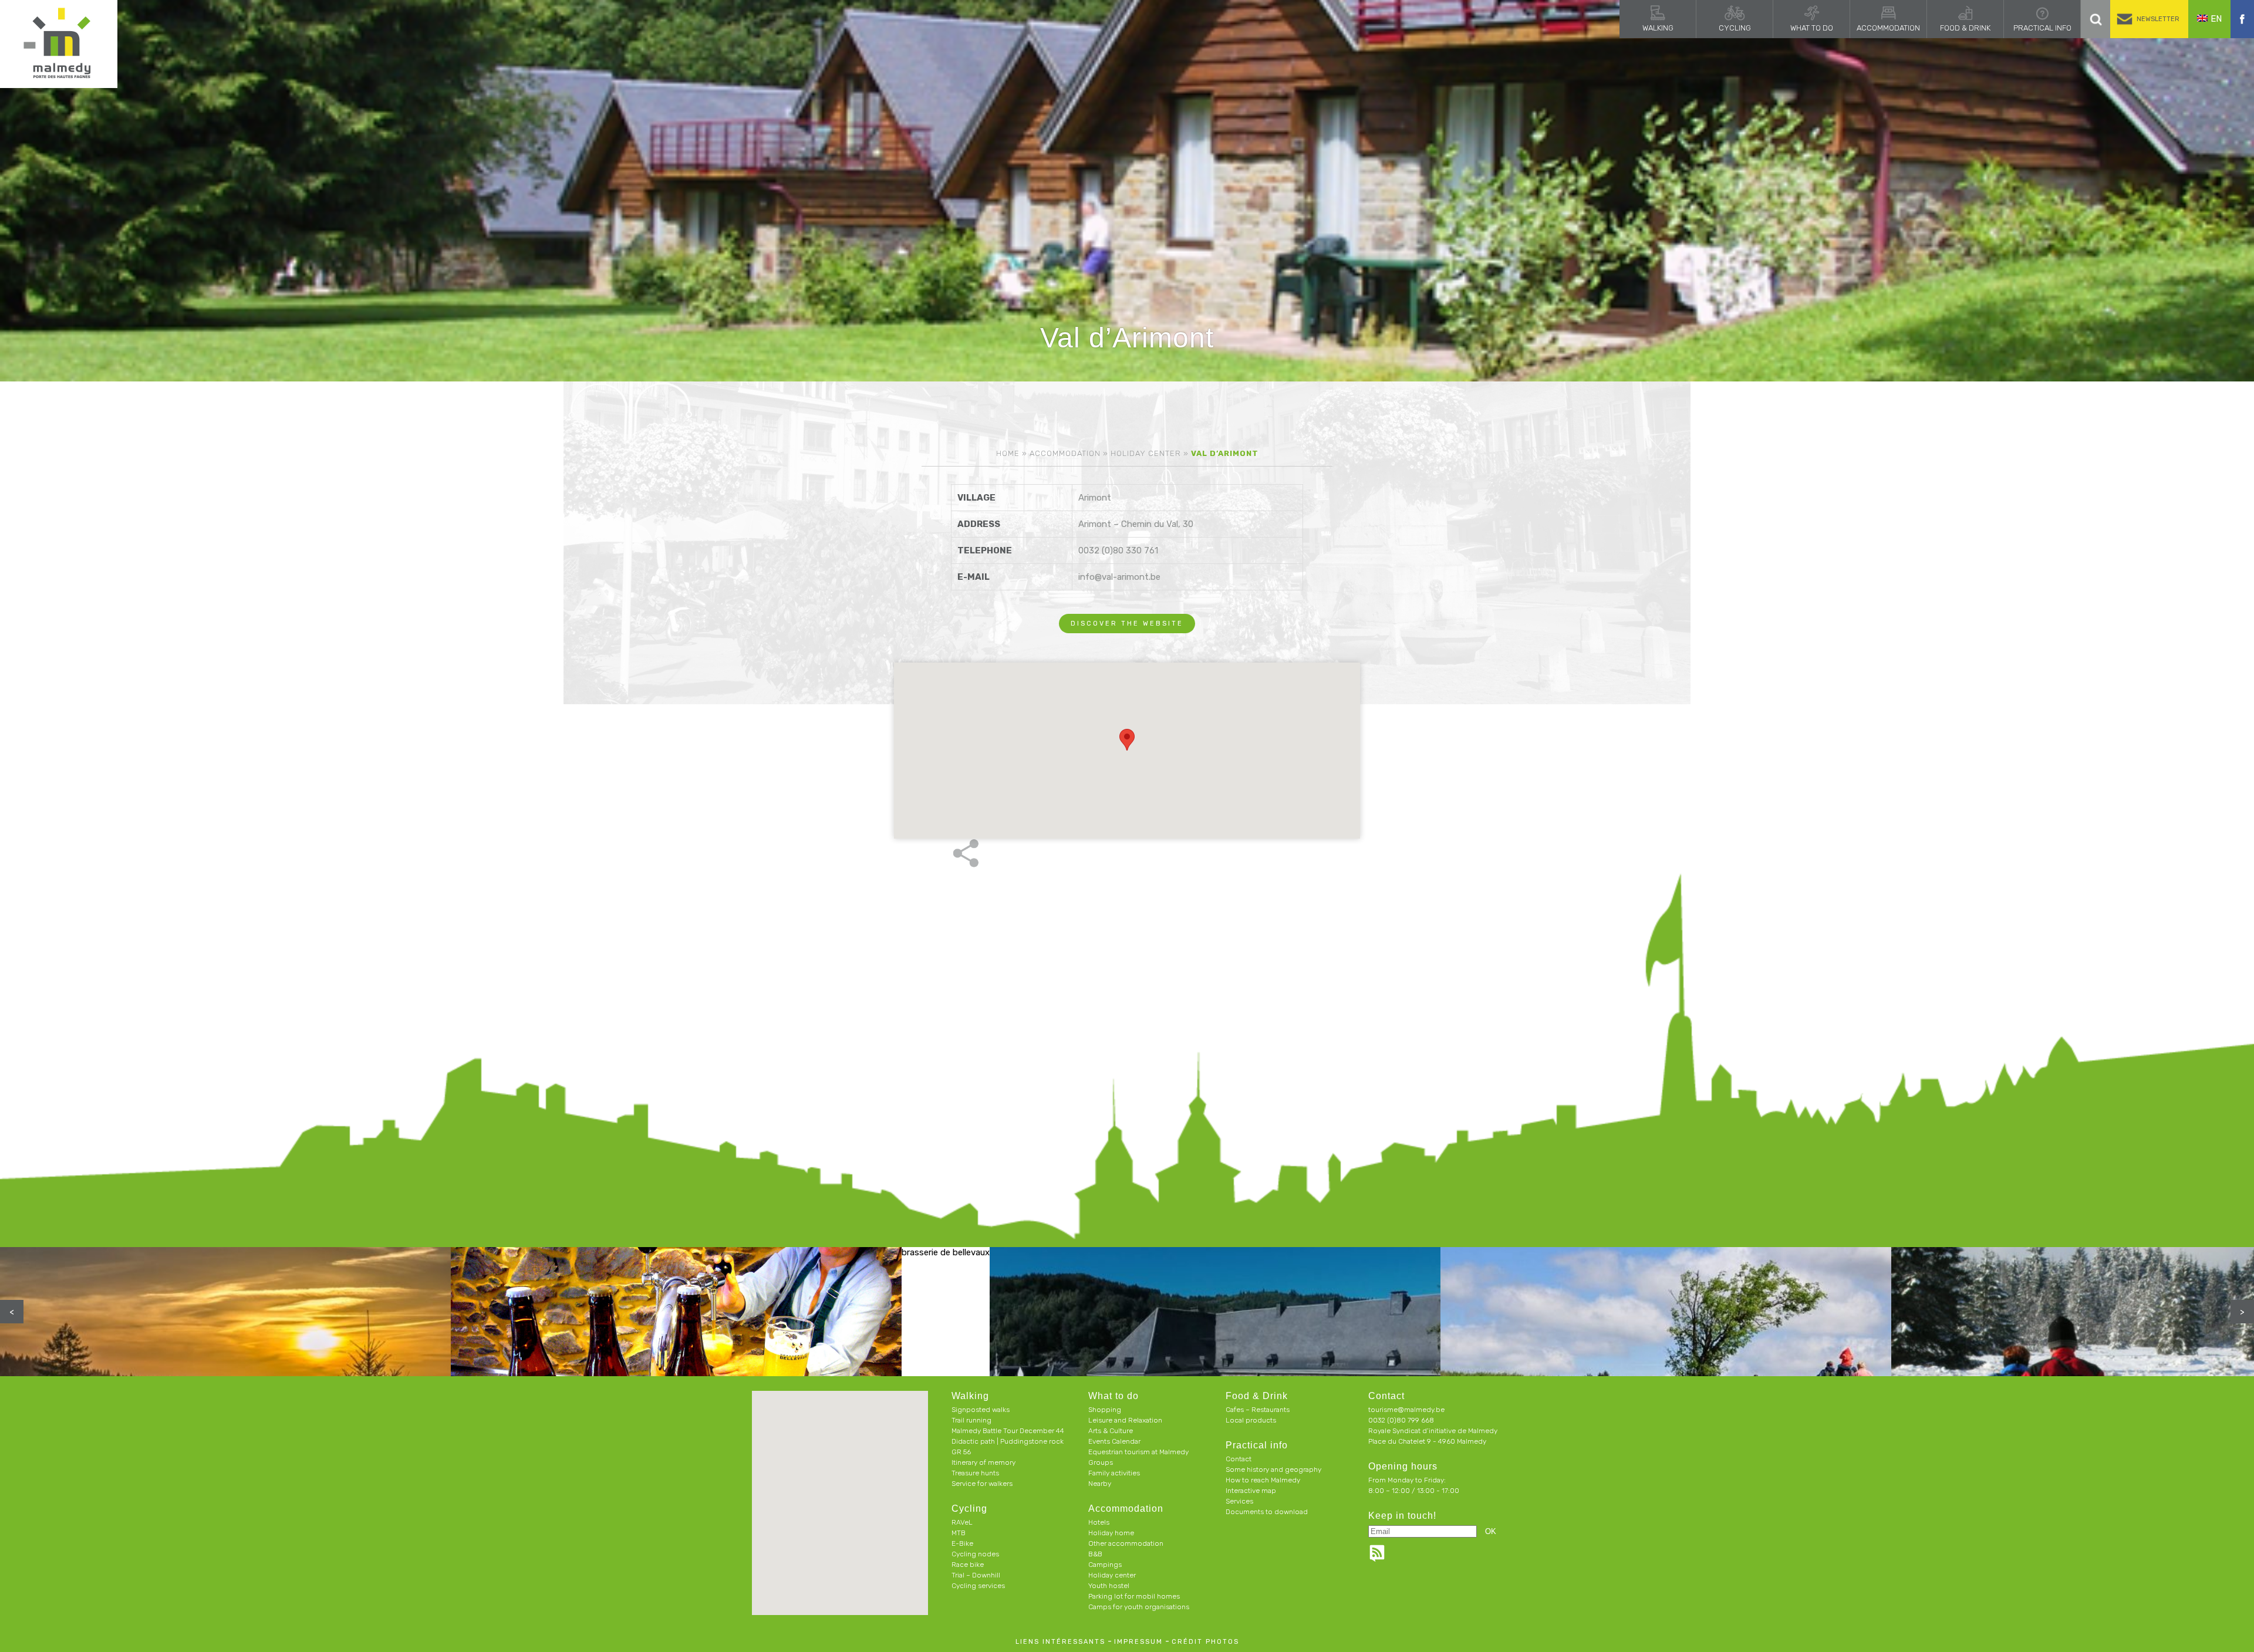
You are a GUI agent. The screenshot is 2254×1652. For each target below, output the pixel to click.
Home (1008, 453)
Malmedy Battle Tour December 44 (1008, 1431)
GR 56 (961, 1452)
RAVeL (962, 1522)
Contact (1239, 1459)
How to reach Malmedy (1263, 1480)
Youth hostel (1109, 1586)
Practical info (2042, 28)
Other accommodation (1126, 1543)
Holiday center (1146, 453)
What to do (1812, 28)
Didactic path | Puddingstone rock (1008, 1441)
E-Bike (962, 1543)
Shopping (1105, 1410)
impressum (1138, 1642)
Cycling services (978, 1586)
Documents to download (1267, 1512)
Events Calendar (1114, 1441)
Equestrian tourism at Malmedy (1138, 1452)
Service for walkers (982, 1484)
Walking (1658, 28)
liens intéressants (1060, 1642)
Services (1239, 1501)
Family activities (1114, 1473)
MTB (959, 1533)
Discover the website (1127, 624)
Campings (1105, 1565)
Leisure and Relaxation (1125, 1420)
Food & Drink (1965, 28)
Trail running (971, 1420)
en (2216, 19)
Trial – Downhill (976, 1575)
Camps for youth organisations (1139, 1607)
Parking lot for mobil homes (1134, 1596)
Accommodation (1888, 28)
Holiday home (1111, 1533)
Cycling (1735, 28)
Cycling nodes (975, 1554)
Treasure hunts (975, 1473)
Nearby (1100, 1484)
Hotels (1099, 1522)
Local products (1251, 1420)
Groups (1101, 1462)
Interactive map (1251, 1491)
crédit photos (1205, 1642)
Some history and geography (1273, 1469)
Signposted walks (981, 1410)
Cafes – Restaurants (1258, 1410)
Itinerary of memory (983, 1462)
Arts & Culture (1111, 1431)
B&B (1095, 1554)
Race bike (968, 1565)
